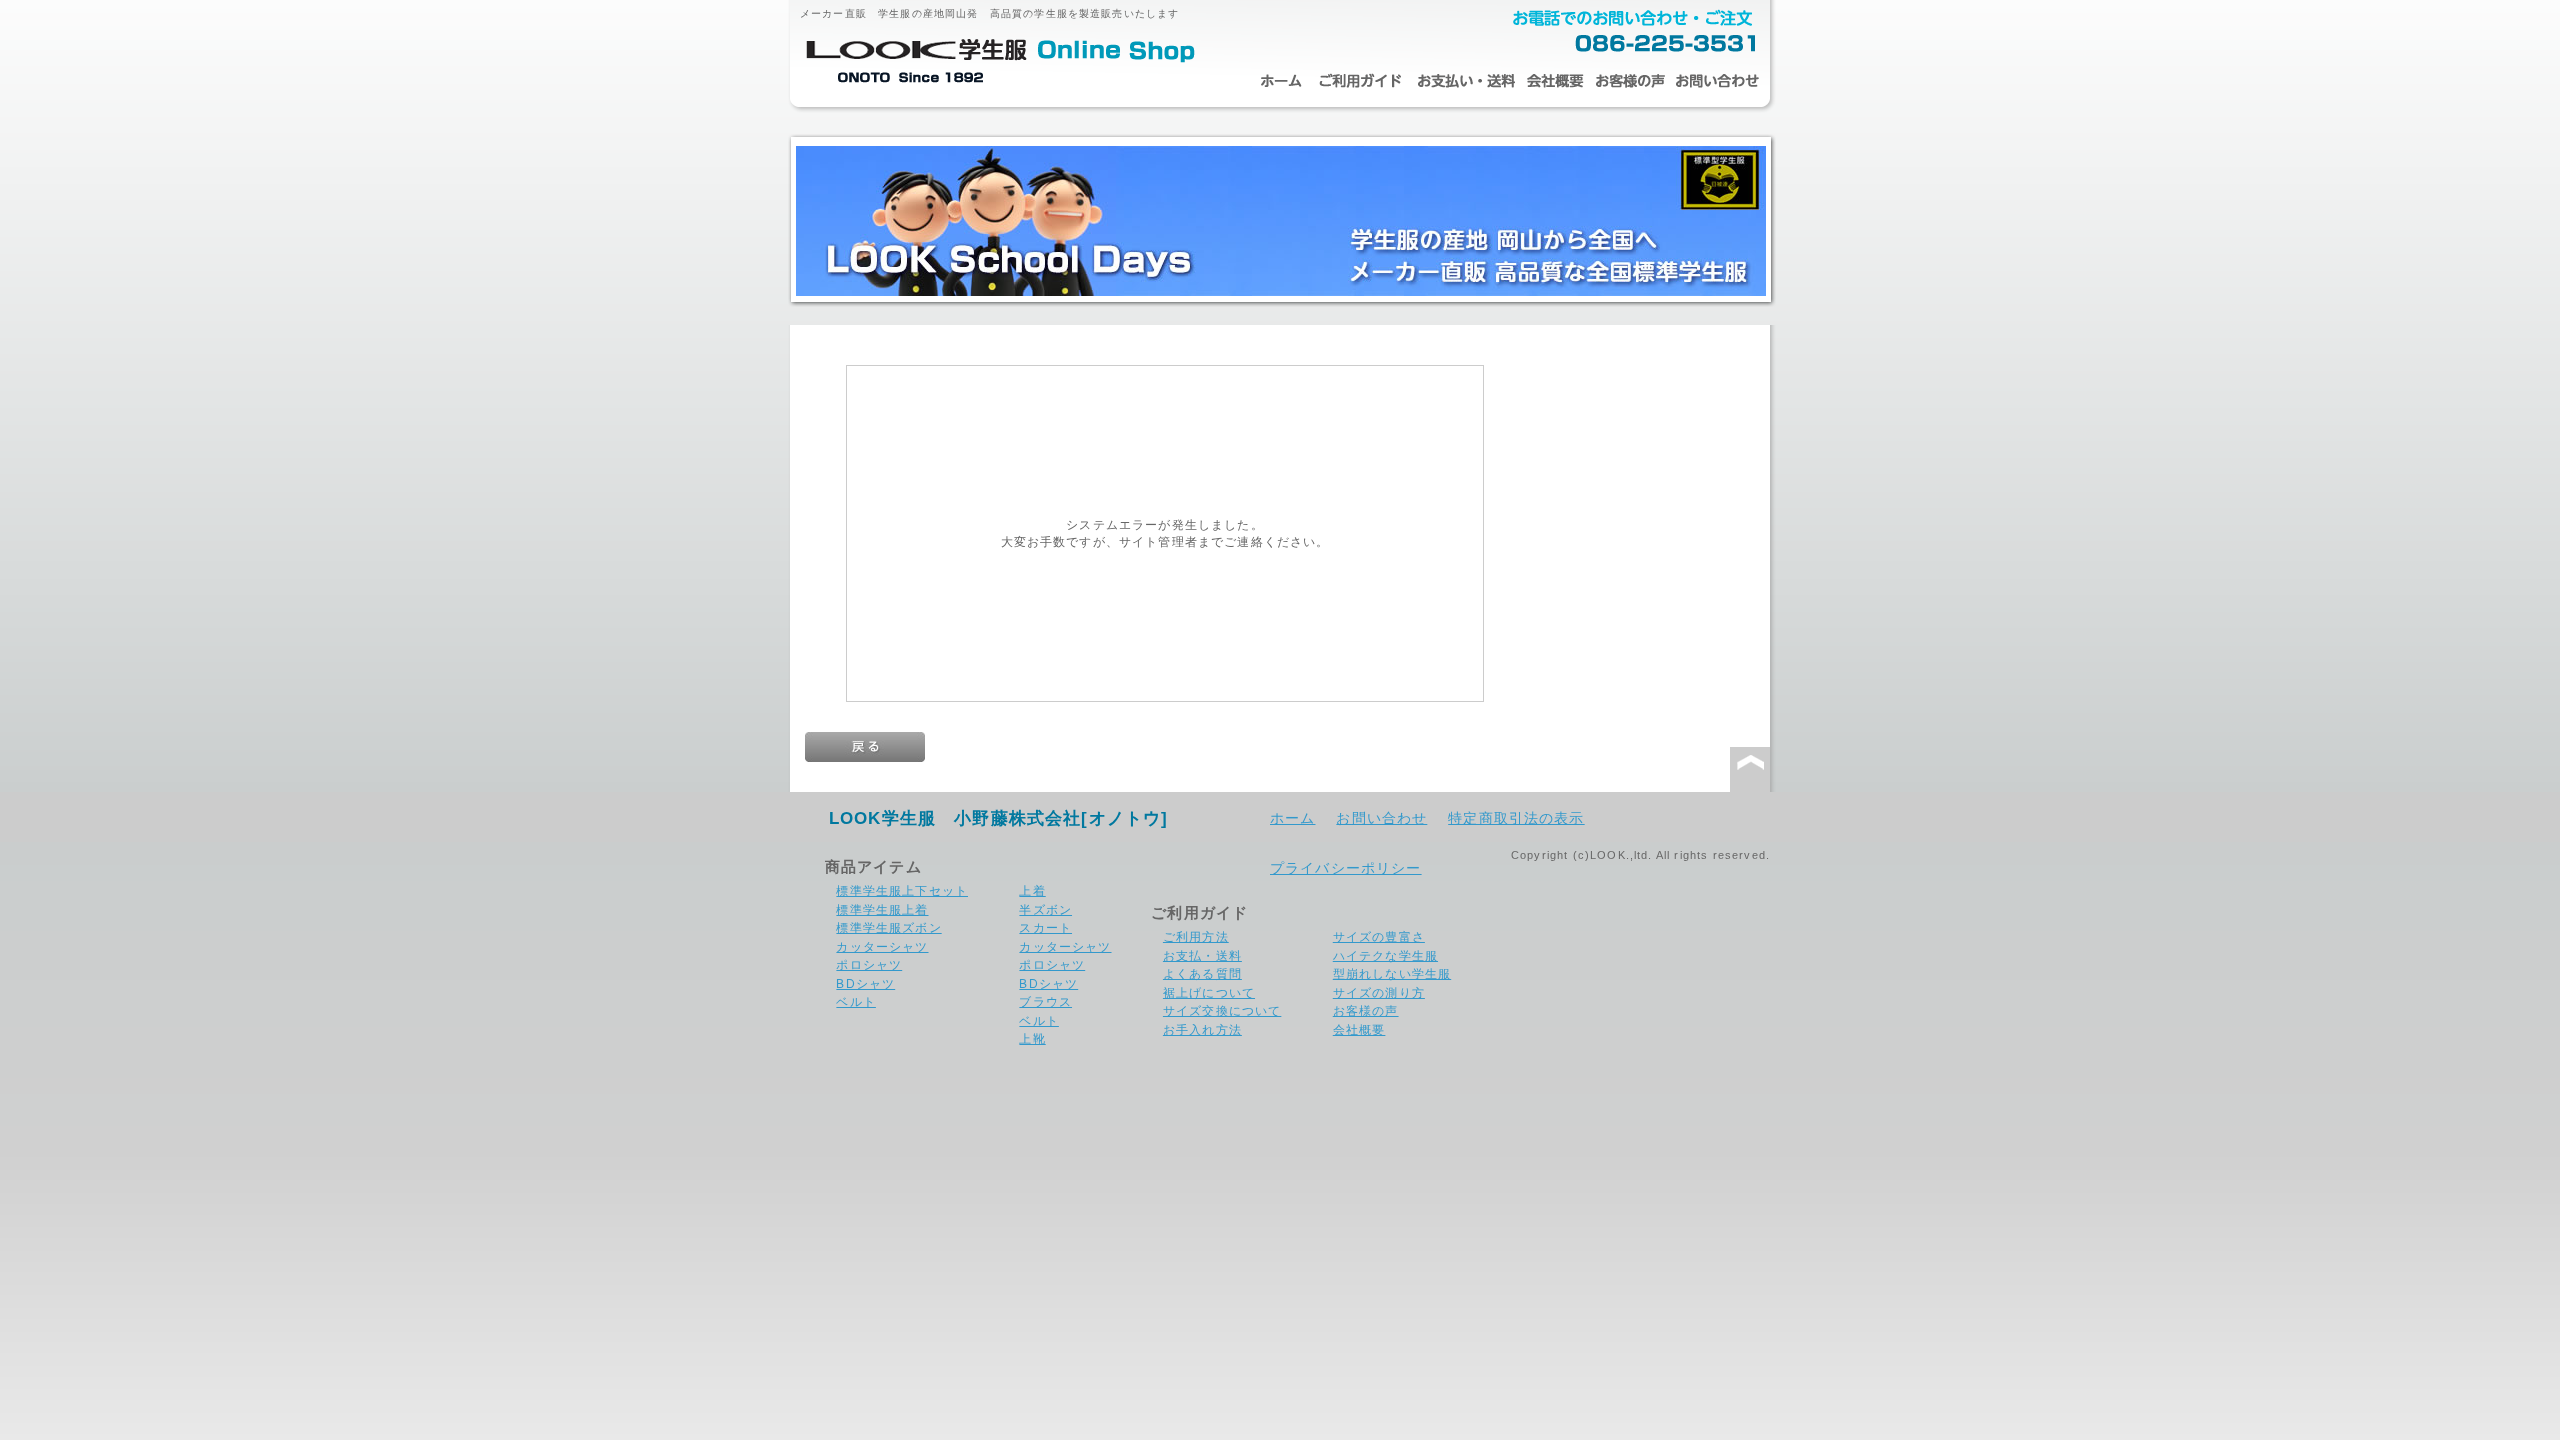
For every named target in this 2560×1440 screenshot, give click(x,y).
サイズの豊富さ (1379, 936)
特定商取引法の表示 (1516, 818)
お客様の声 (1630, 81)
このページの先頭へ (1750, 770)
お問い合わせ (1717, 81)
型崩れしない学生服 (1392, 973)
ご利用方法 (1196, 936)
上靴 (1032, 1038)
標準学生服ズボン (888, 927)
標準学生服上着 (882, 909)
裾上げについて (1209, 992)
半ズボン (1045, 909)
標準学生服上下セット (902, 890)
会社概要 (1555, 81)
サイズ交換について (1222, 1010)
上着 (1032, 890)
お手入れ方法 (1202, 1029)
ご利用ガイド (1360, 81)
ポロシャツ (869, 964)
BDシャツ (865, 983)
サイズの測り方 (1379, 992)
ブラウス (1045, 1001)
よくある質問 (1202, 973)
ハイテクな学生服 (1385, 955)
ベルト (855, 1001)
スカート (1045, 927)
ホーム (1280, 81)
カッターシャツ (882, 946)
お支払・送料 (1465, 81)
